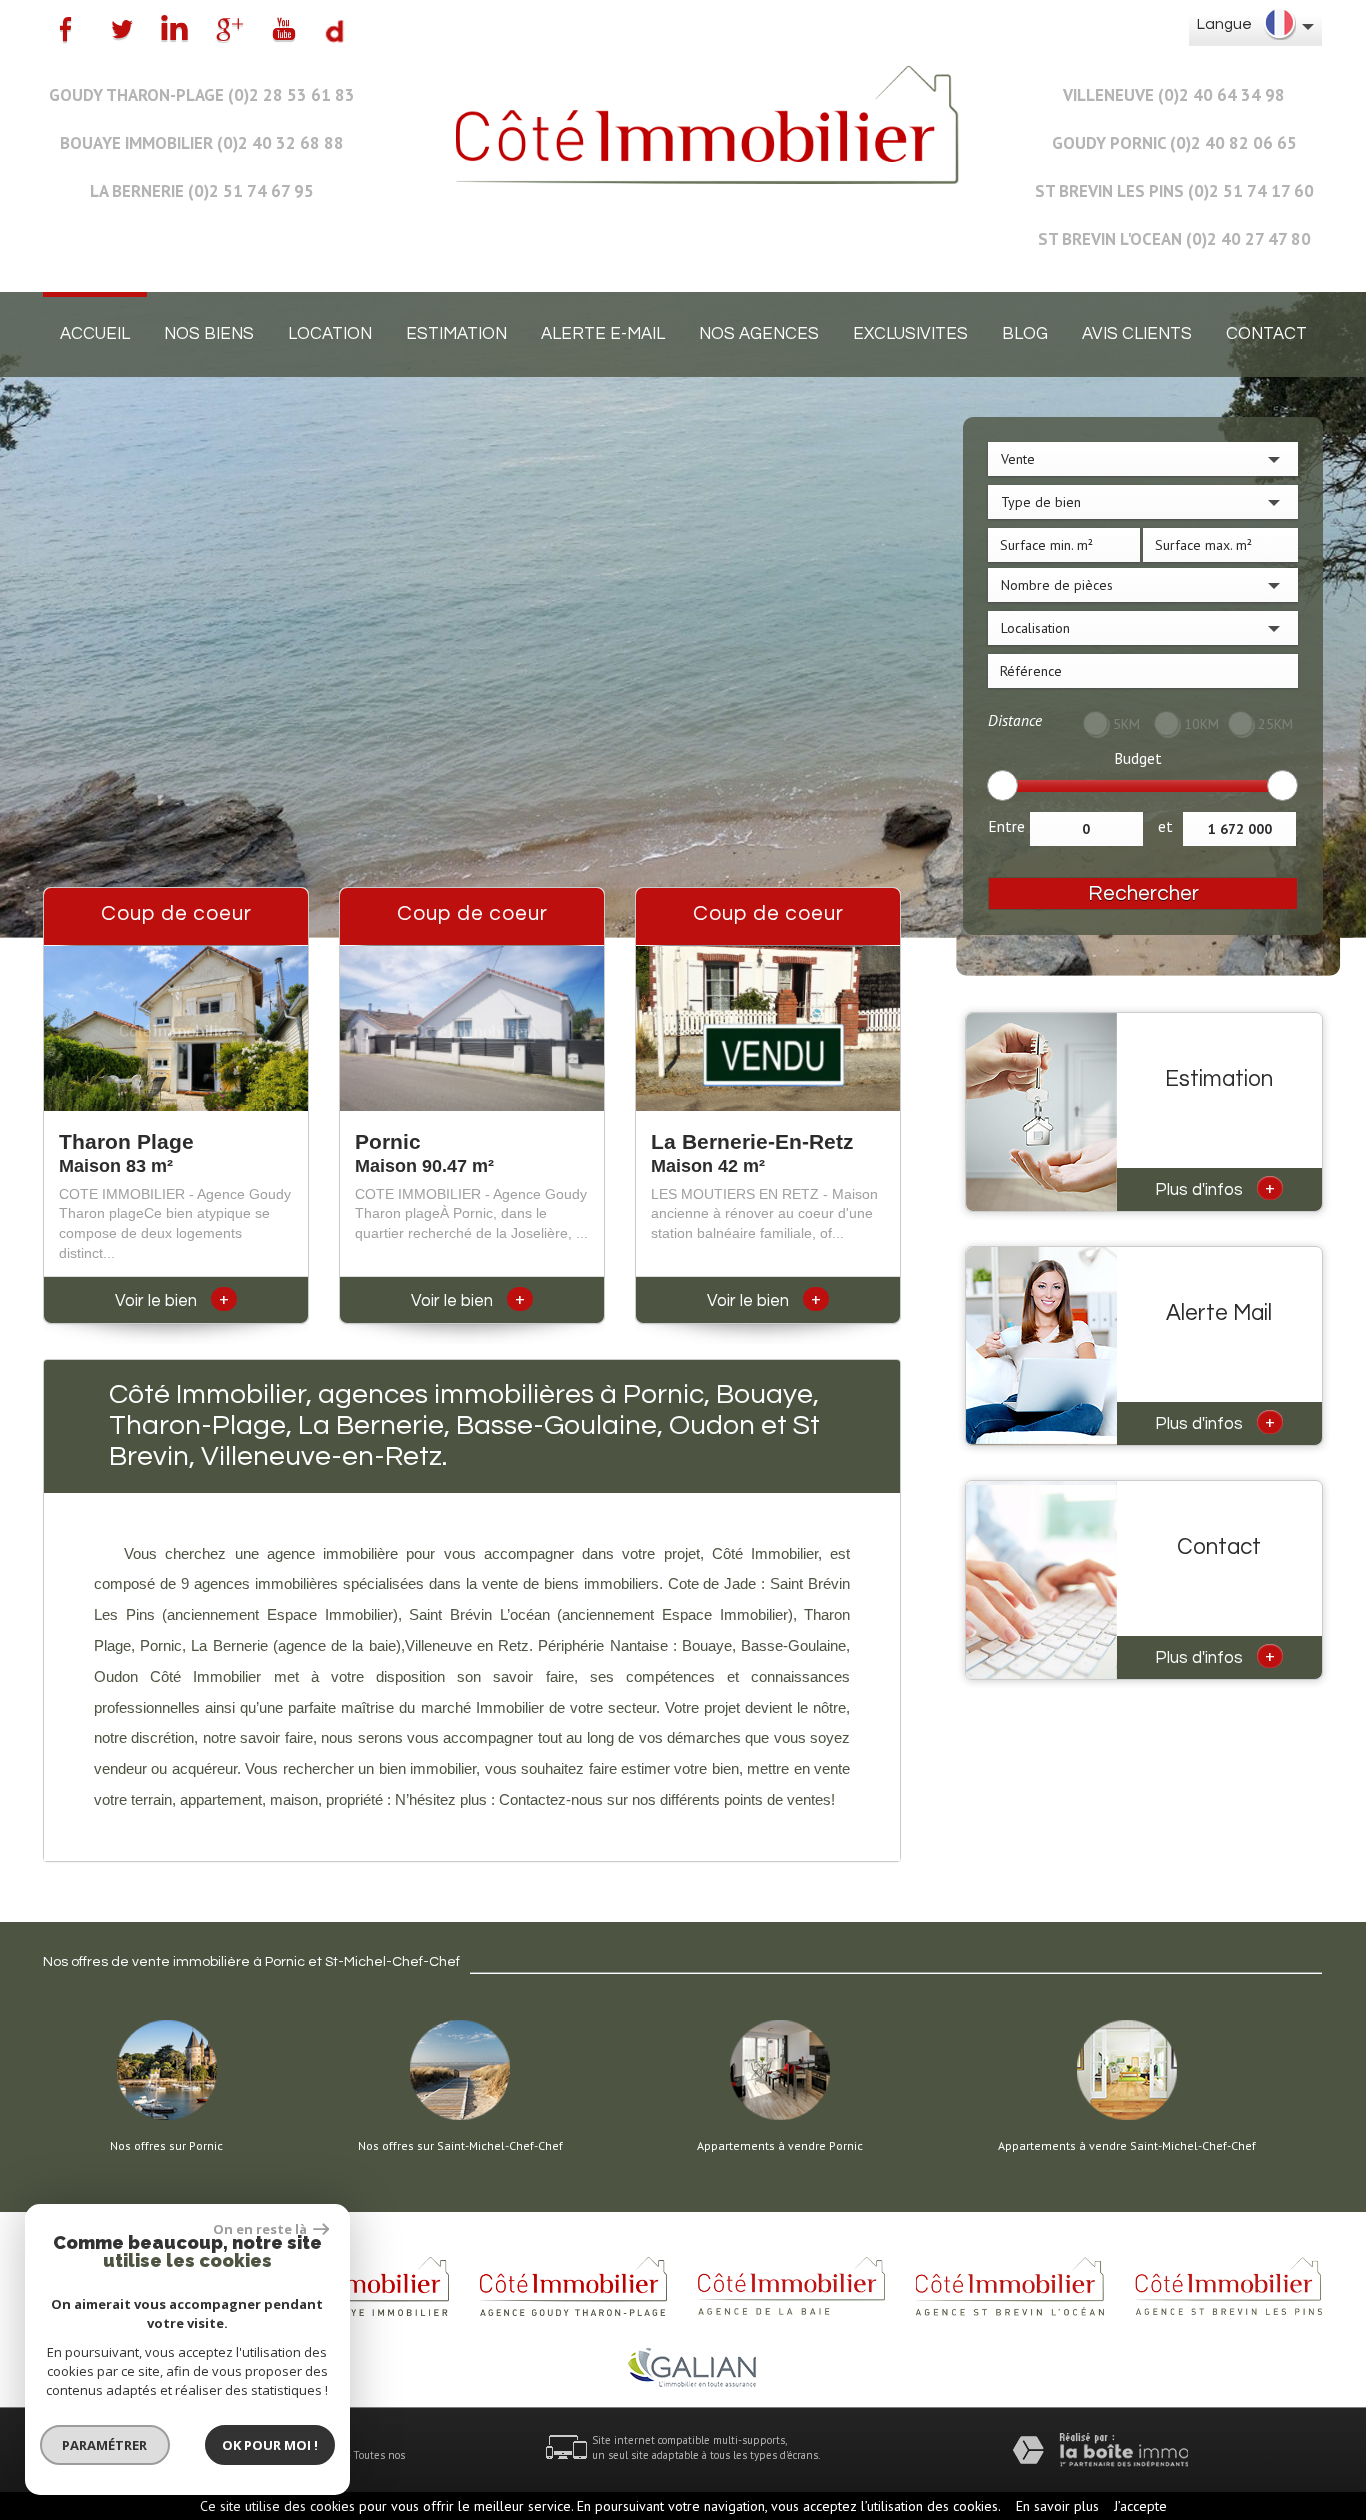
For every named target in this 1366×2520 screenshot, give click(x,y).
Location (330, 334)
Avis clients (1137, 334)
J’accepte (1140, 2506)
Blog (1025, 334)
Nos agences (759, 334)
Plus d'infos (1215, 1188)
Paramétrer (105, 2445)
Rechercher (1143, 893)
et (1165, 826)
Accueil (95, 334)
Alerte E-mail (603, 334)
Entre (1006, 826)
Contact (1266, 334)
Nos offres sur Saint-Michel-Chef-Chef (460, 2146)
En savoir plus (1057, 2506)
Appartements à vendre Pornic (780, 2146)
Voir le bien (172, 1301)
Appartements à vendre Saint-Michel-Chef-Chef (1127, 2146)
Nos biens (209, 334)
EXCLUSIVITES (910, 334)
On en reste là (261, 2229)
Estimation (456, 334)
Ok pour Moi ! (270, 2445)
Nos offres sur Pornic (166, 2146)
